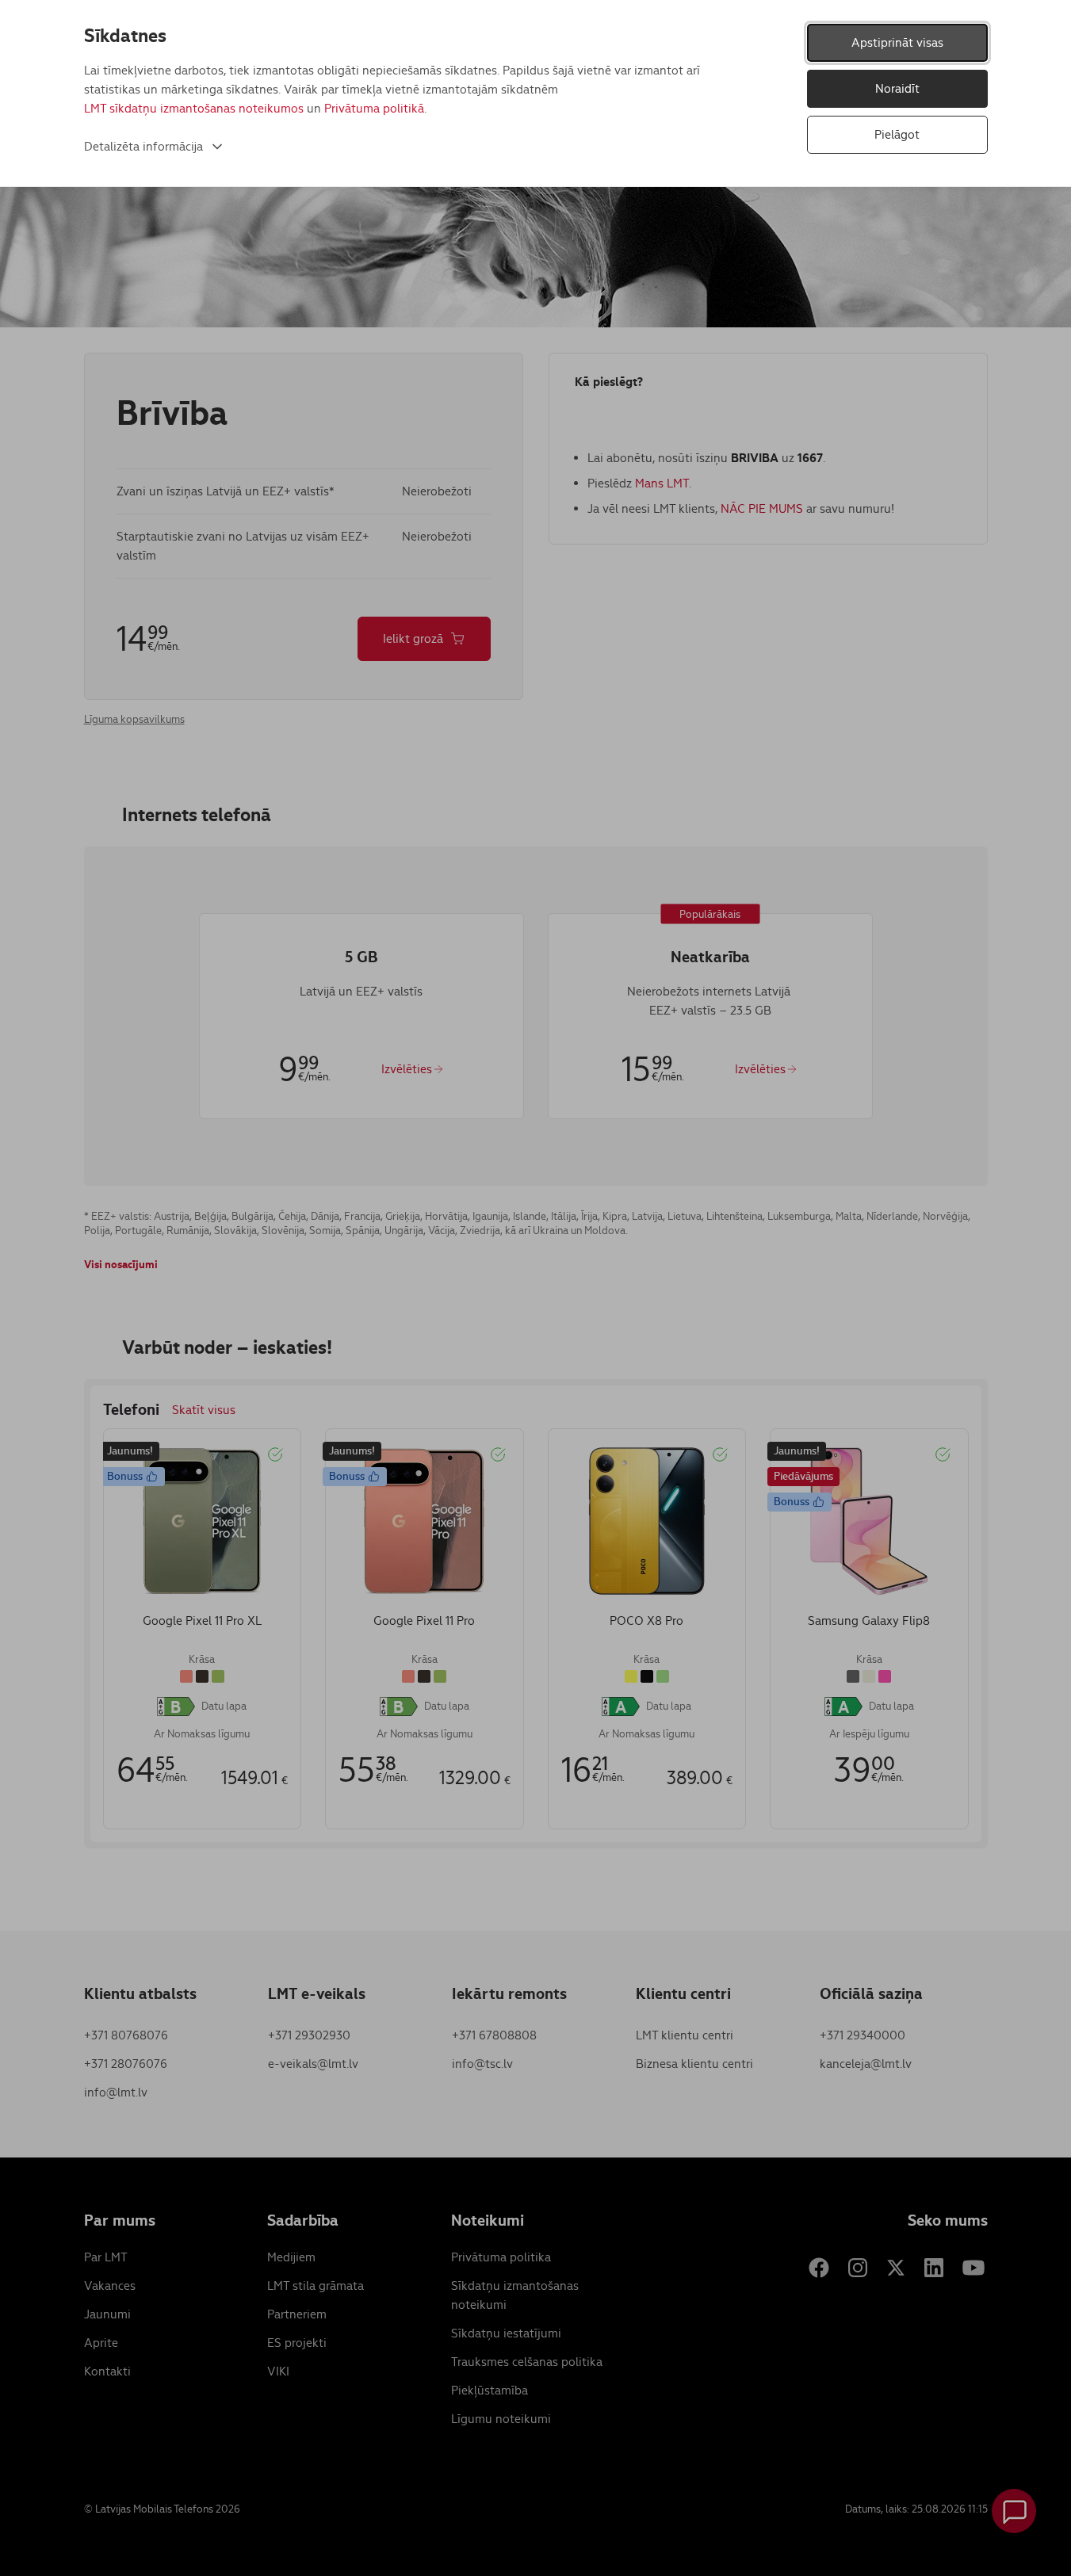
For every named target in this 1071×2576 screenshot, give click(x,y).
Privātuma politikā (374, 108)
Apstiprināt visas (897, 42)
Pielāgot (897, 134)
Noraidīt (897, 88)
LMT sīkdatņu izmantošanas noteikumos (194, 108)
